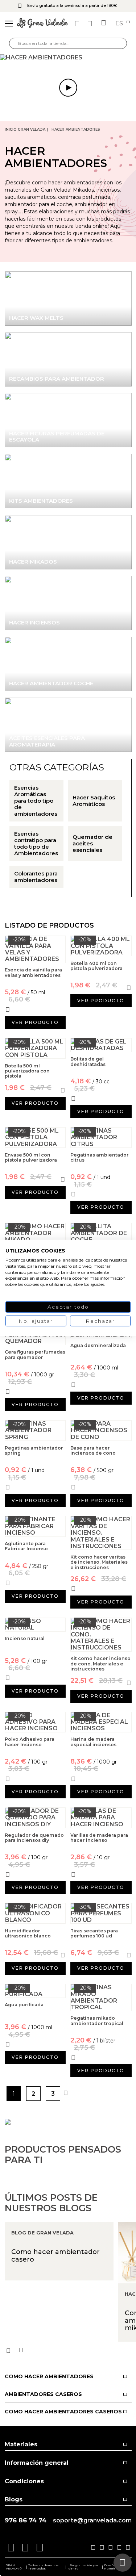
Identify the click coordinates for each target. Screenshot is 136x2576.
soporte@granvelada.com (92, 2521)
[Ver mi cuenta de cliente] (91, 24)
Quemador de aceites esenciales (92, 844)
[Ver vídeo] (68, 58)
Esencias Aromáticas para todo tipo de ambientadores (36, 801)
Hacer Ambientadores (76, 129)
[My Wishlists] (78, 24)
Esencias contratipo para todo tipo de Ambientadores (36, 844)
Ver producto (35, 1022)
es (120, 24)
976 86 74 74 (26, 2520)
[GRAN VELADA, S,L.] (42, 24)
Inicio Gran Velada (25, 129)
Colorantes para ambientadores (36, 877)
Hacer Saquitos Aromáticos (94, 801)
